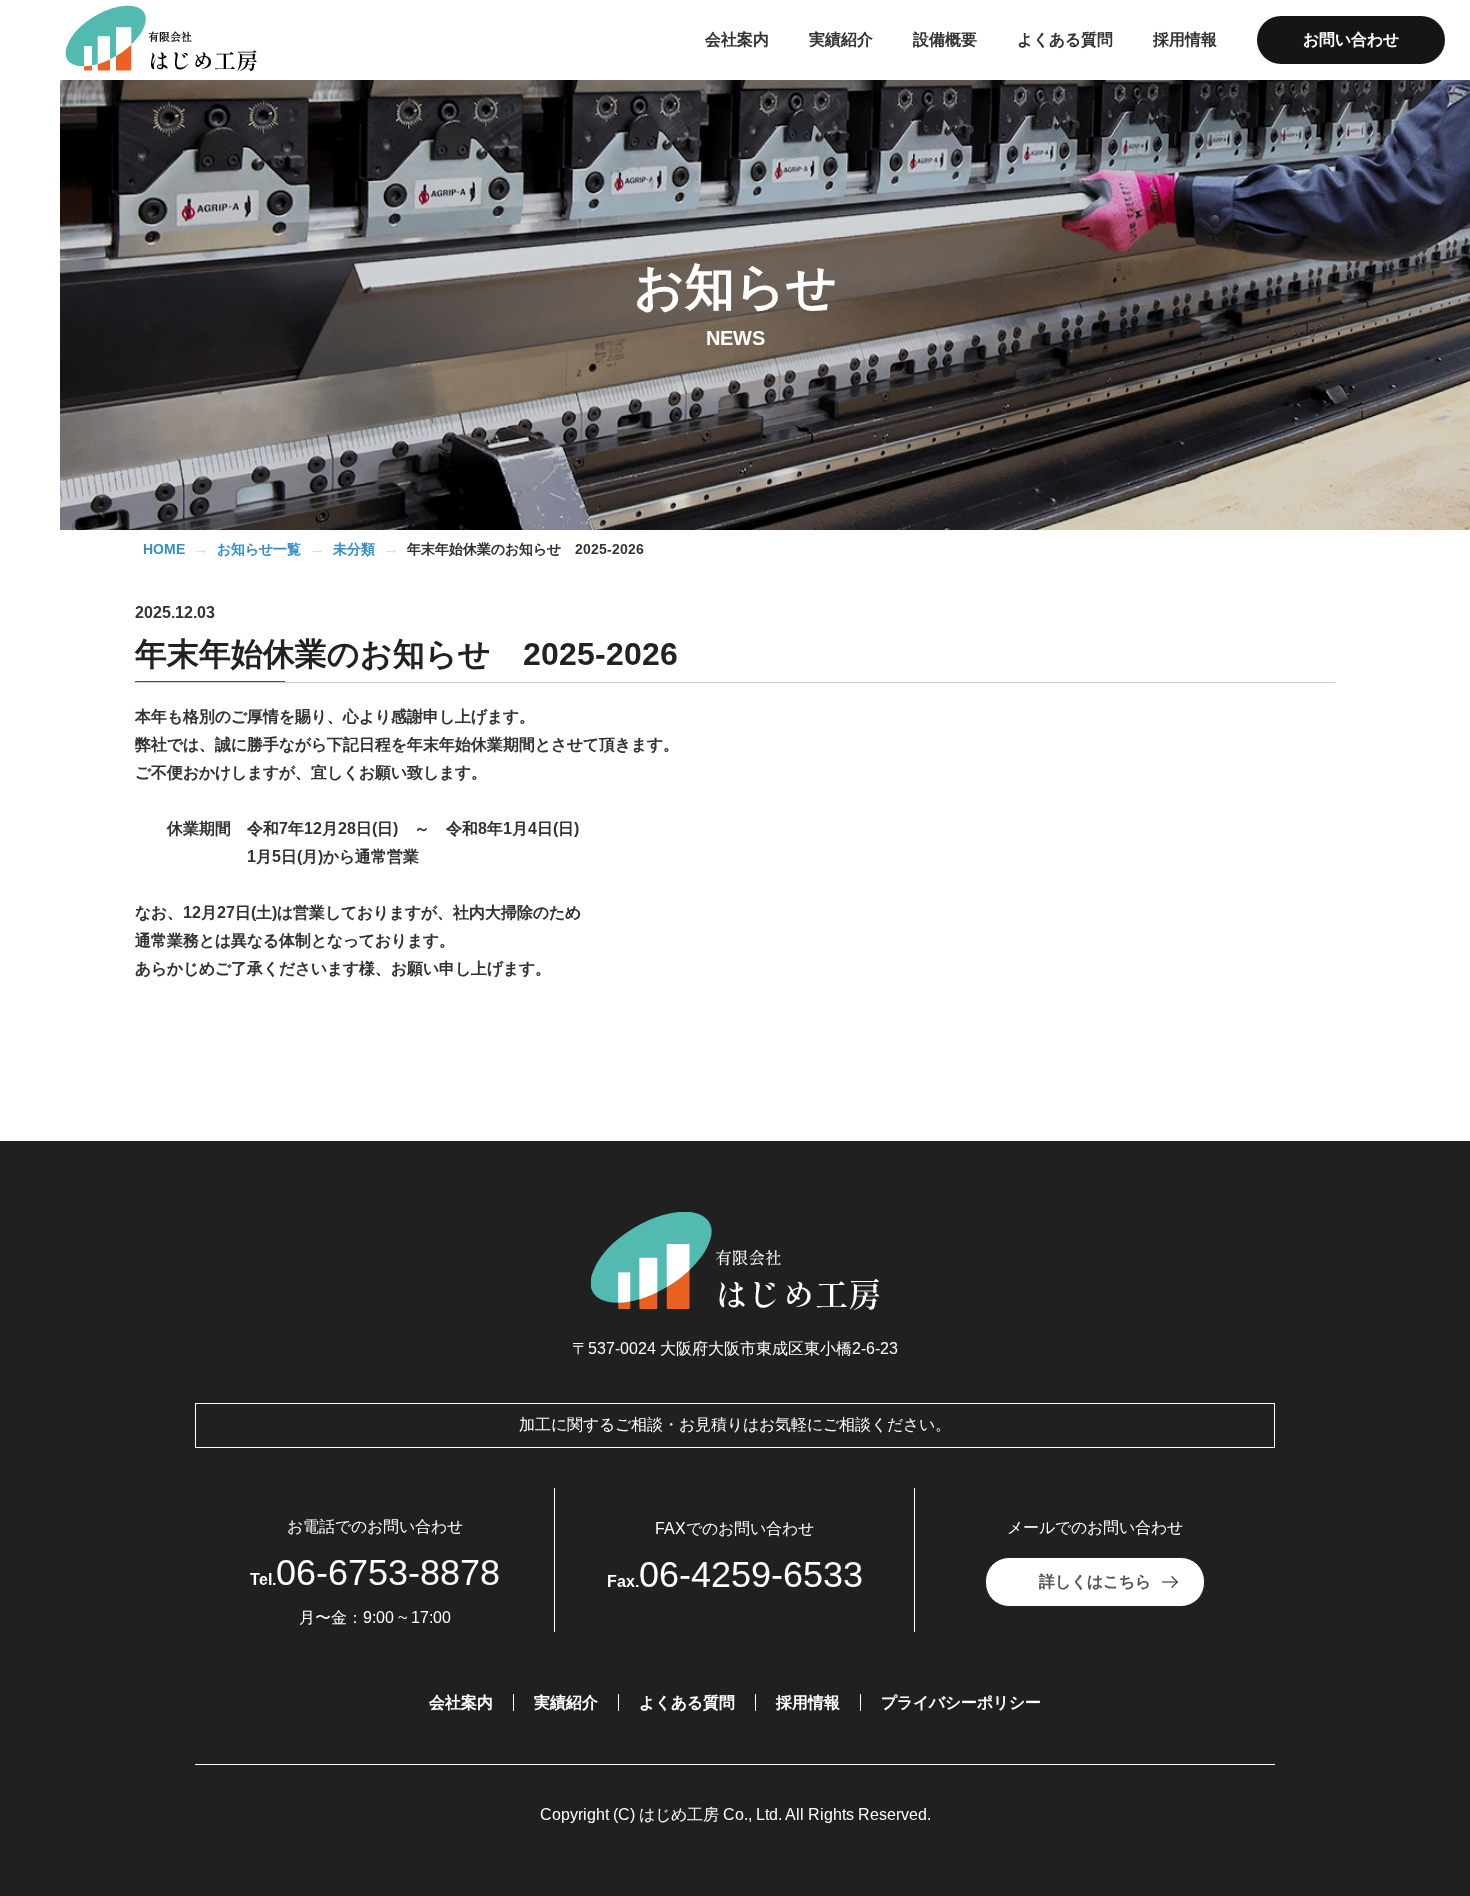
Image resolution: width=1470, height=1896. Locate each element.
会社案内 (461, 1702)
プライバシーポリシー (961, 1702)
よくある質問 (687, 1702)
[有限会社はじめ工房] (173, 40)
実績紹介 (566, 1702)
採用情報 (808, 1702)
